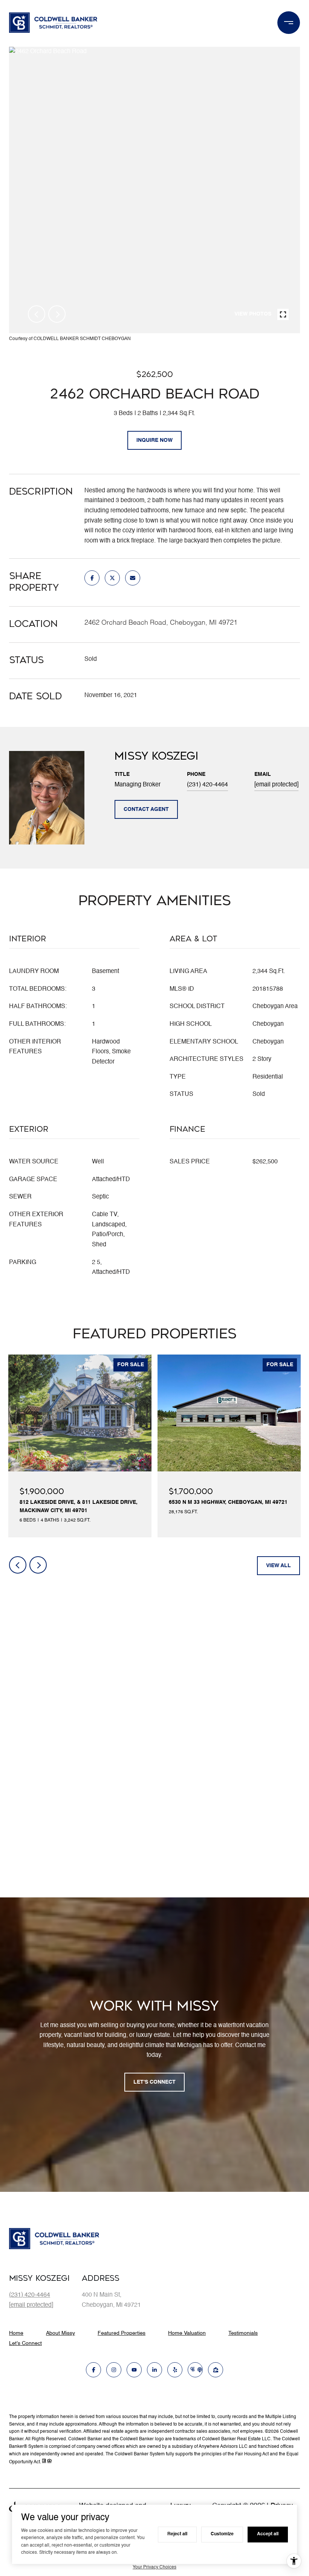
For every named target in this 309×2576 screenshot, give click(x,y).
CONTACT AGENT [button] (146, 809)
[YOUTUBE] (134, 2370)
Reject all (177, 2534)
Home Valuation (187, 2333)
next (57, 314)
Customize (222, 2534)
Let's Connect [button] (154, 2082)
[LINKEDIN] (154, 2370)
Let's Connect (25, 2343)
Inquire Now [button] (154, 440)
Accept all (268, 2534)
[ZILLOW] (216, 2370)
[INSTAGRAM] (114, 2370)
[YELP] (175, 2370)
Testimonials (243, 2333)
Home (16, 2333)
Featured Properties (122, 2333)
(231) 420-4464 (207, 785)
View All (278, 1566)
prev (37, 314)
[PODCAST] (195, 2370)
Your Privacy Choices (154, 2567)
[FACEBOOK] (93, 2370)
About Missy (60, 2333)
